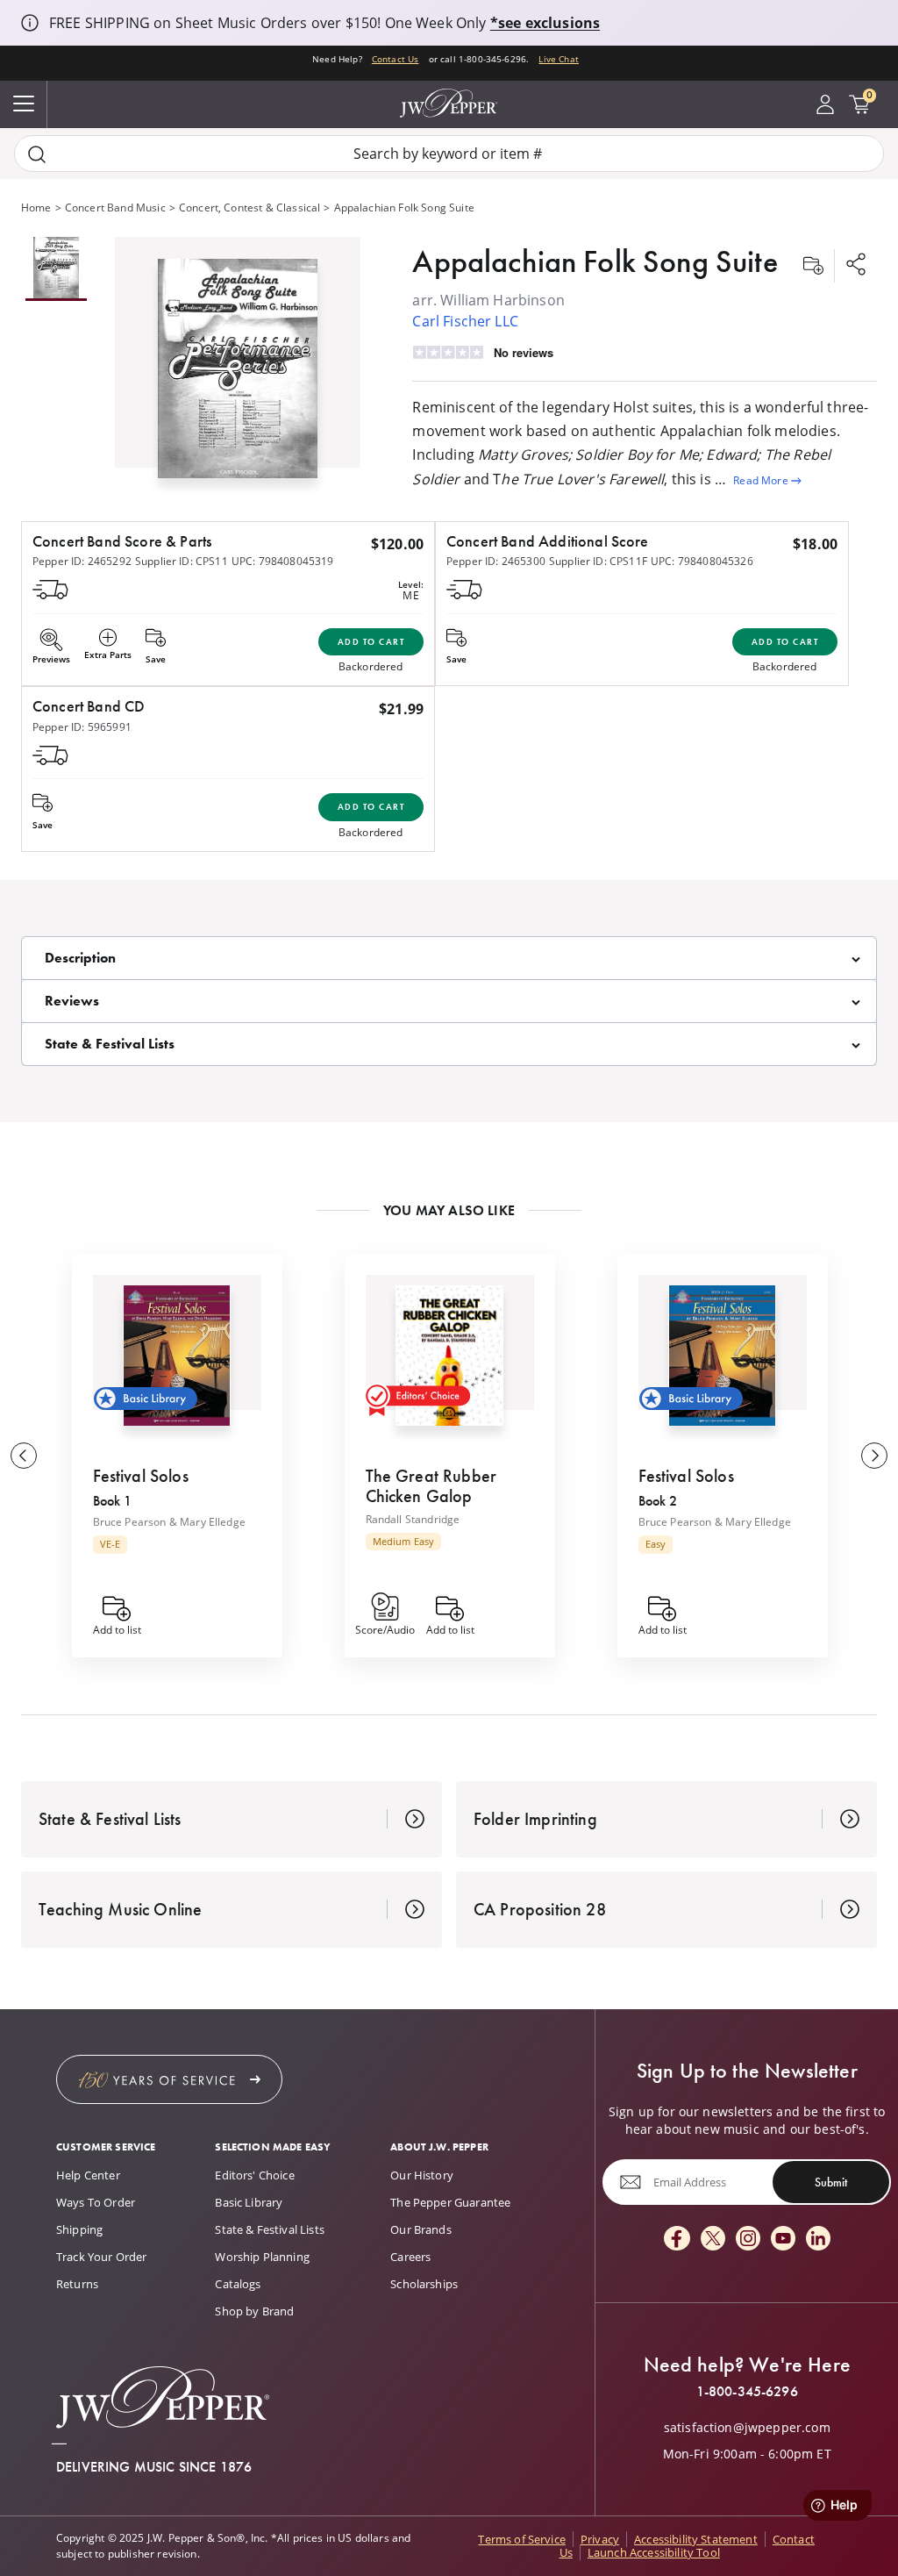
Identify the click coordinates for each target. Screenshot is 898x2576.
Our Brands (421, 2229)
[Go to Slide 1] (56, 269)
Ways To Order (96, 2202)
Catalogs (238, 2284)
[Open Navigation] (24, 104)
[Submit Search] (37, 154)
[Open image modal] (238, 376)
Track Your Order (102, 2257)
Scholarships (424, 2284)
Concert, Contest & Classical (249, 208)
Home (36, 208)
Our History (422, 2175)
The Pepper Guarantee (450, 2202)
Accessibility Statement (696, 2539)
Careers (410, 2257)
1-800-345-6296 (747, 2392)
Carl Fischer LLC (465, 321)
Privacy (600, 2539)
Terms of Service (522, 2539)
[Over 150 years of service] (169, 2079)
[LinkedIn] (818, 2240)
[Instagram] (748, 2240)
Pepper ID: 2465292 (82, 561)
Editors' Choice (254, 2175)
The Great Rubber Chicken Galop (431, 1486)
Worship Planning (262, 2257)
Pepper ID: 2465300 (496, 561)
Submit (831, 2182)
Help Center (88, 2175)
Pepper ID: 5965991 (82, 727)
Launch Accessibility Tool (654, 2552)
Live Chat (558, 59)
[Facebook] (677, 2240)
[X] (713, 2240)
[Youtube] (783, 2240)
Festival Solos (141, 1476)
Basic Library (249, 2202)
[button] (238, 365)
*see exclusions (545, 23)
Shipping (79, 2229)
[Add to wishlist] (813, 266)
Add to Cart (371, 642)
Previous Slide (24, 1456)
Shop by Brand (254, 2311)
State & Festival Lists (270, 2229)
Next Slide (874, 1456)
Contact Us (396, 59)
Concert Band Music (115, 208)
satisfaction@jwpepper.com (747, 2428)
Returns (77, 2284)
